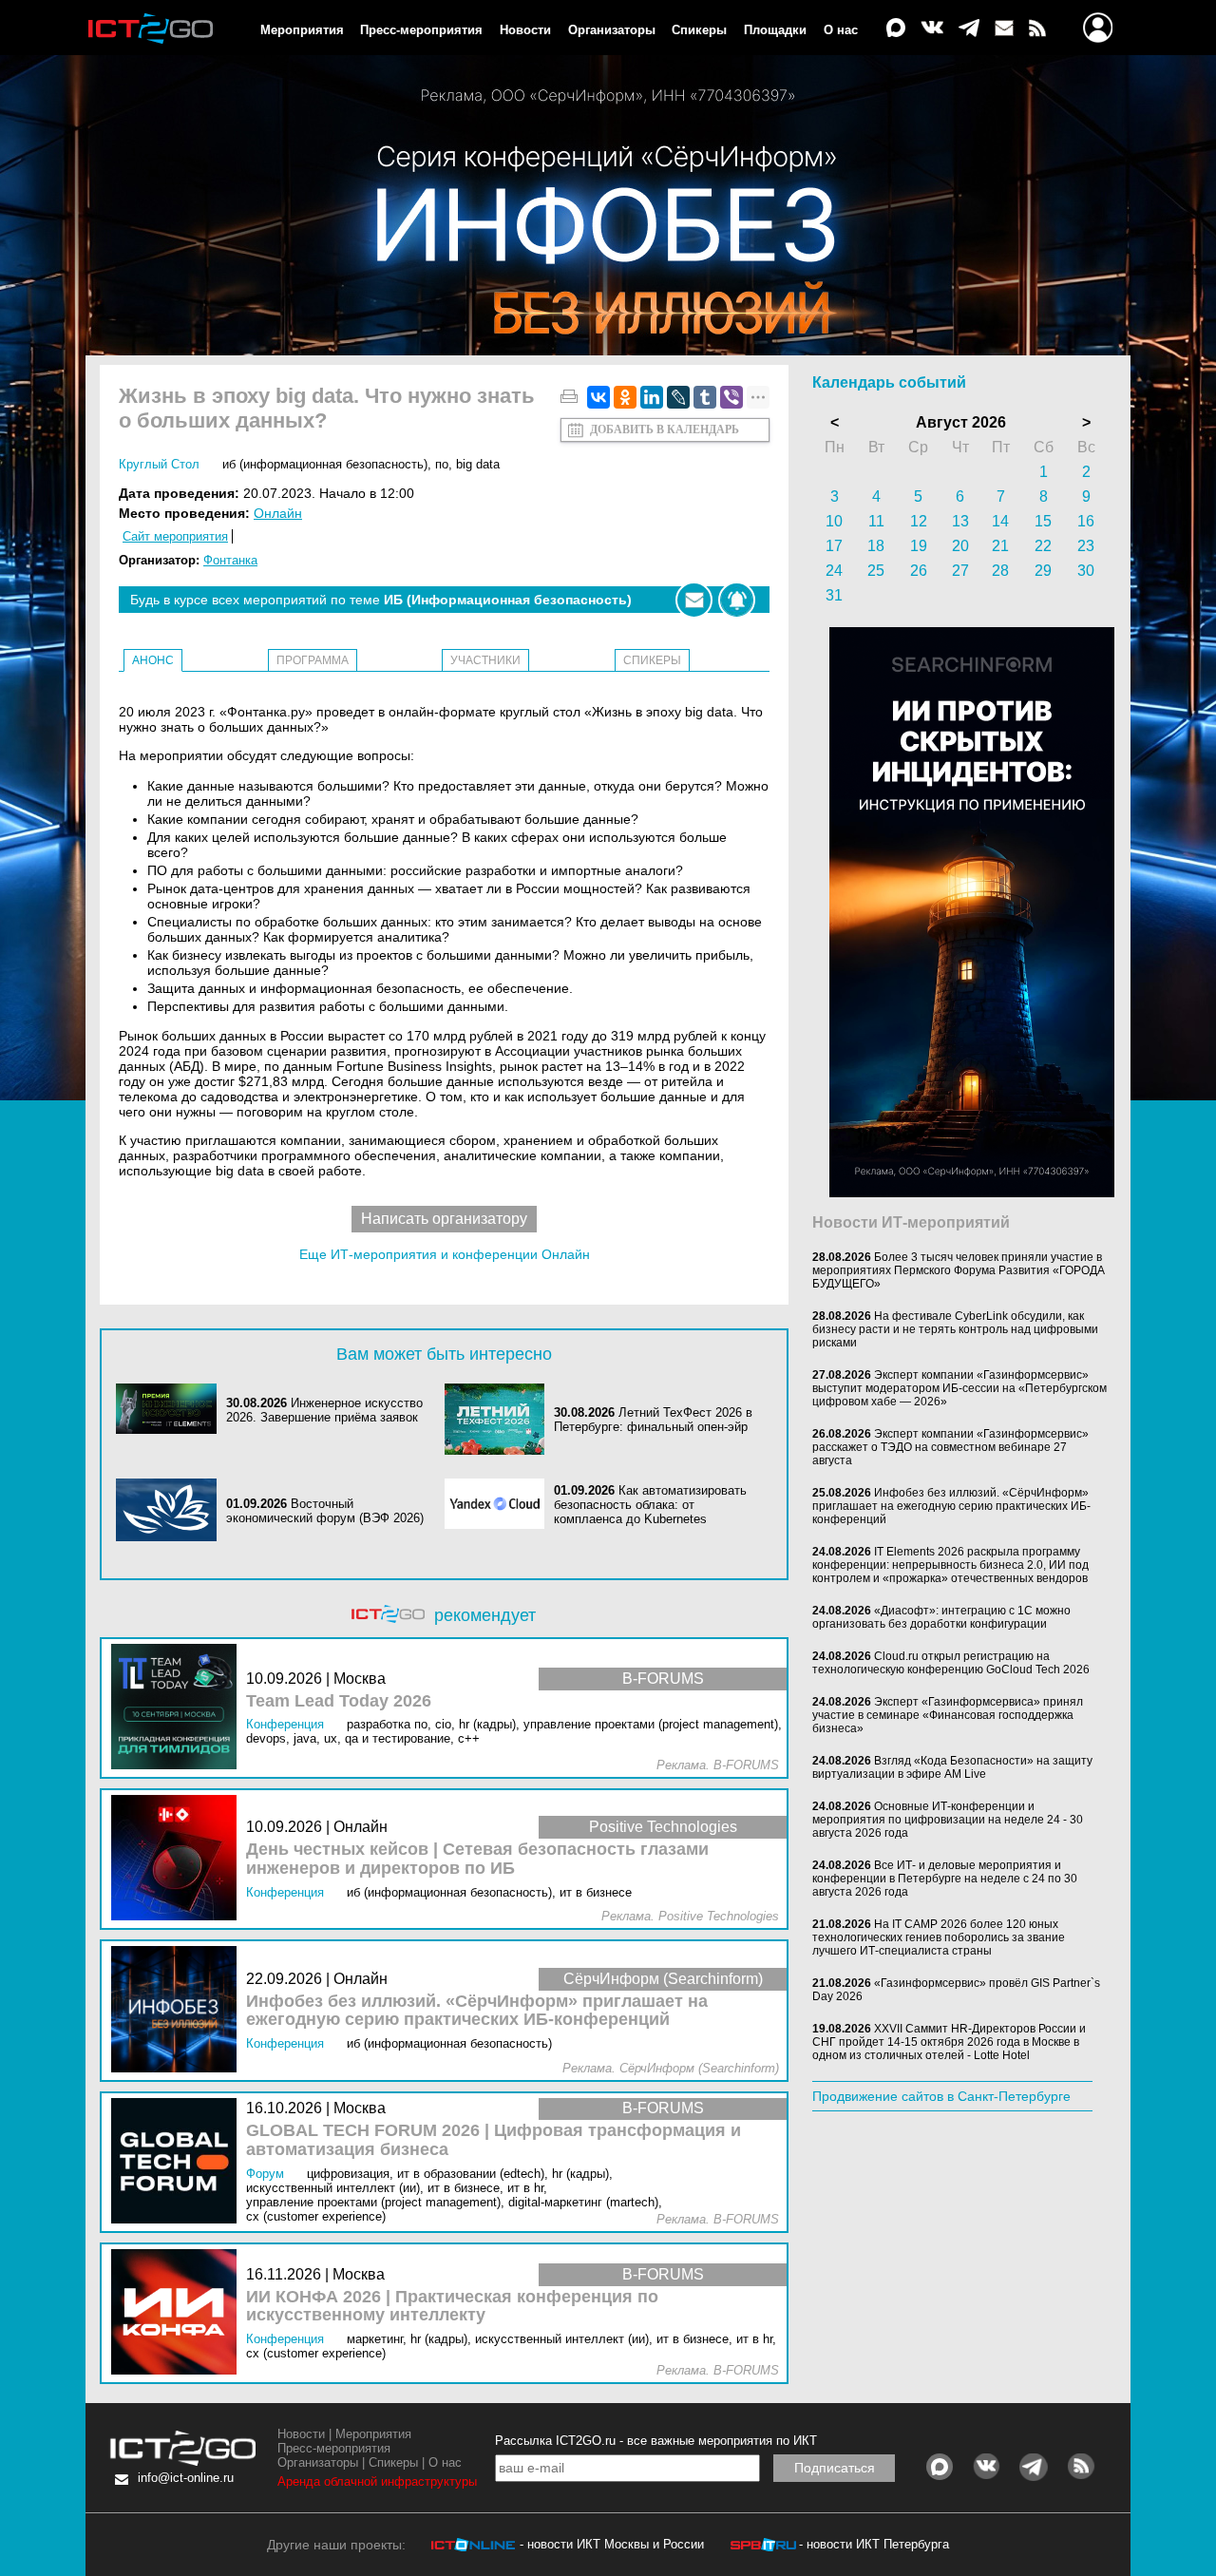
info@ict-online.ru (186, 2478)
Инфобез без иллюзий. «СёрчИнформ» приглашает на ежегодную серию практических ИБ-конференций (477, 2011)
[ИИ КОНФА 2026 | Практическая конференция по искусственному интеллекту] (179, 2313)
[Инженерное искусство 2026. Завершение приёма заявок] (171, 1410)
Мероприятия (302, 30)
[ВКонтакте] (598, 397)
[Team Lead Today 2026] (179, 1708)
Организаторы (612, 30)
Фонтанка (230, 560)
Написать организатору (444, 1219)
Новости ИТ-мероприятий (911, 1222)
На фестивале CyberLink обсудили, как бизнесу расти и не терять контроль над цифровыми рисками (955, 1329)
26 (919, 571)
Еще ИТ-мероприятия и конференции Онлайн (445, 1254)
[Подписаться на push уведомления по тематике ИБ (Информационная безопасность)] (737, 600)
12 (919, 521)
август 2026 (961, 422)
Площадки (775, 30)
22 (1043, 546)
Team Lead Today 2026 (339, 1701)
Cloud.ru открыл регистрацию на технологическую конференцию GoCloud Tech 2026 (951, 1663)
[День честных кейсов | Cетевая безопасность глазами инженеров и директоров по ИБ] (179, 1859)
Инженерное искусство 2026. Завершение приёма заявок (324, 1410)
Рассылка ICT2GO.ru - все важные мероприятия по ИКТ (656, 2441)
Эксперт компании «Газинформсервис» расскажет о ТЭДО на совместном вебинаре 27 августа (950, 1447)
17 (834, 546)
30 (1086, 571)
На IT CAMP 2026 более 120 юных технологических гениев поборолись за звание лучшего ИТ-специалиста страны (939, 1937)
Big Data (478, 464)
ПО (442, 464)
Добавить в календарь (665, 429)
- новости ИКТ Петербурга (874, 2544)
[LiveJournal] (678, 397)
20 (960, 546)
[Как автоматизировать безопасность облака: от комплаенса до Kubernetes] (500, 1505)
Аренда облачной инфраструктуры (377, 2481)
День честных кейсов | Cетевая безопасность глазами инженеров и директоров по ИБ (477, 1859)
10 (834, 521)
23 (1086, 546)
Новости (525, 30)
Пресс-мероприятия (421, 30)
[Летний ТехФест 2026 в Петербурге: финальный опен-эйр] (500, 1419)
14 (1000, 521)
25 (876, 571)
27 (960, 571)
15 (1043, 521)
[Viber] (731, 397)
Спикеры (699, 30)
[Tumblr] (705, 397)
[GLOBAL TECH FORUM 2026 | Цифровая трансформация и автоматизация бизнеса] (179, 2162)
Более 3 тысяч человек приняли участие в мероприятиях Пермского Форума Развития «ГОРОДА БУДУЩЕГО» (959, 1270)
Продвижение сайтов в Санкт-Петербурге (941, 2096)
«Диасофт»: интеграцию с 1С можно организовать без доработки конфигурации (941, 1617)
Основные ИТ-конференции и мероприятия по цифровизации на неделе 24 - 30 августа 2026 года (948, 1820)
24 (834, 571)
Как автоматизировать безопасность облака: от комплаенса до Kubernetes (650, 1505)
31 (834, 595)
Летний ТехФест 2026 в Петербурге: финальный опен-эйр (653, 1420)
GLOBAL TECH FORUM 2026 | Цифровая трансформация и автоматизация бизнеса (494, 2140)
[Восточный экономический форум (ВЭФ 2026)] (171, 1511)
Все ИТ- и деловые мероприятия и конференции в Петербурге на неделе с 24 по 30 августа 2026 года (945, 1879)
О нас (841, 30)
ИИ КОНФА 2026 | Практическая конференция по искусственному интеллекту (452, 2307)
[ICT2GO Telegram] (969, 29)
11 (876, 521)
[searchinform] (972, 1193)
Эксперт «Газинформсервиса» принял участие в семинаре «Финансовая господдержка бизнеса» (948, 1715)
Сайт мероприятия (175, 536)
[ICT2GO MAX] (896, 29)
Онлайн (278, 513)
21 (1000, 546)
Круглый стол (159, 464)
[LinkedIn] (652, 397)
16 (1086, 521)
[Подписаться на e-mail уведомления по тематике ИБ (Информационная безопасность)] (694, 600)
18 (876, 546)
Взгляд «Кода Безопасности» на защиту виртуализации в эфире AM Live (952, 1767)
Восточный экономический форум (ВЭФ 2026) (325, 1511)
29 (1043, 571)
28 (1000, 571)
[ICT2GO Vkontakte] (932, 29)
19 (919, 546)
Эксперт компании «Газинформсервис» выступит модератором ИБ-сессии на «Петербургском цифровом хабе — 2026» (959, 1388)
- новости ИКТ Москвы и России (612, 2544)
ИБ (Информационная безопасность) (325, 464)
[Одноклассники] (625, 397)
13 (960, 521)
